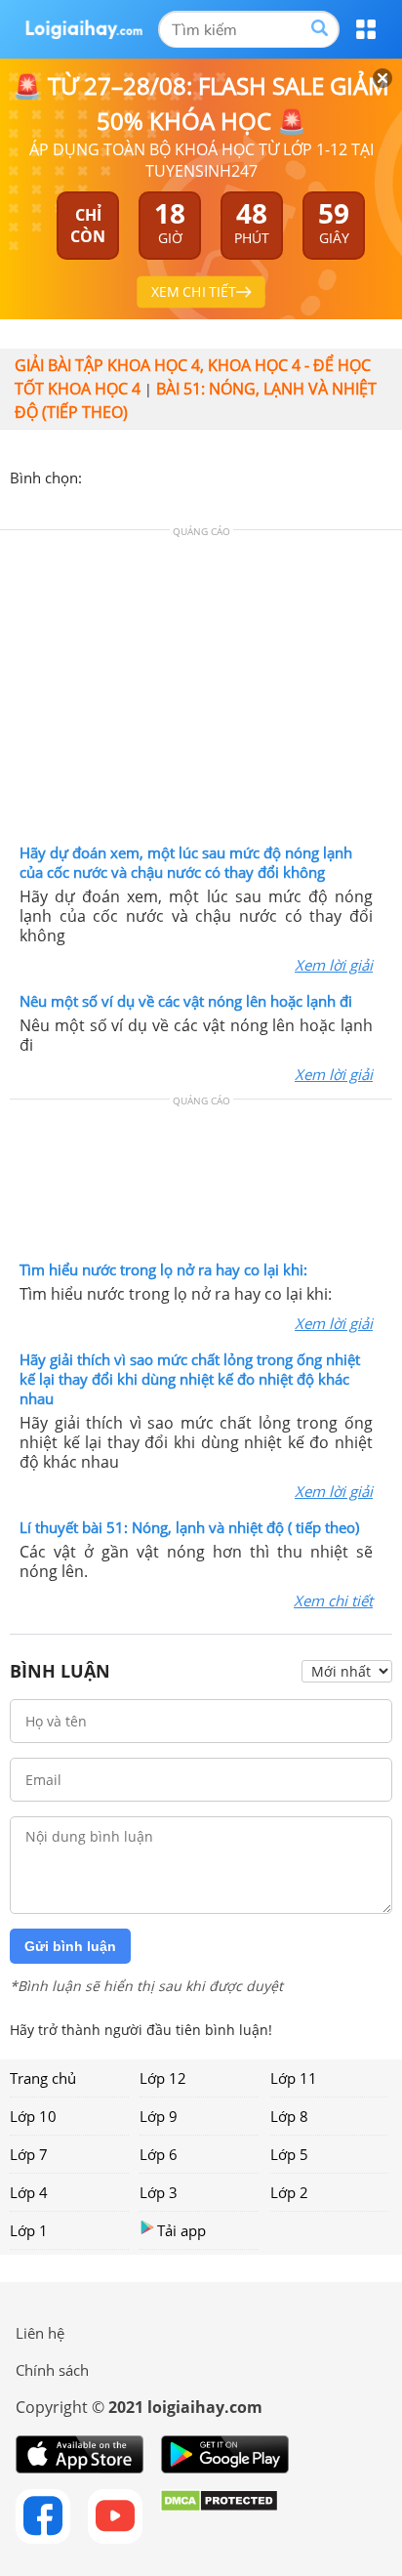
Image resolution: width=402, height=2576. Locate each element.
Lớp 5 (289, 2154)
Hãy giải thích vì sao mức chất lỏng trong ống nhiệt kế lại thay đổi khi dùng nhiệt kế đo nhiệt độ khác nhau (190, 1379)
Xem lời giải (334, 965)
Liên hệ (40, 2333)
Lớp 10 (33, 2116)
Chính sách (52, 2370)
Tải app (181, 2230)
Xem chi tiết (333, 1600)
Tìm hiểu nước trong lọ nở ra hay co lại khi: (163, 1269)
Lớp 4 (29, 2192)
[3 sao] (144, 476)
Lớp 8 (289, 2116)
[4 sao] (168, 476)
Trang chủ (43, 2078)
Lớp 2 (289, 2192)
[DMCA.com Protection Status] (219, 2516)
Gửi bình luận (70, 1946)
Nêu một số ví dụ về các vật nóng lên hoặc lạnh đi (186, 1001)
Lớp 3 (159, 2192)
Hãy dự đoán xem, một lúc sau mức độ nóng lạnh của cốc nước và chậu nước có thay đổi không (186, 862)
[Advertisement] (201, 691)
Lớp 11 (294, 2078)
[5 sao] (191, 476)
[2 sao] (121, 476)
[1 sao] (98, 476)
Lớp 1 (29, 2230)
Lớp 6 (159, 2154)
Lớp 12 (163, 2078)
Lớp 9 (159, 2116)
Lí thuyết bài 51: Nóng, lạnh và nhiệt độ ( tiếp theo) (189, 1527)
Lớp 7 (29, 2154)
